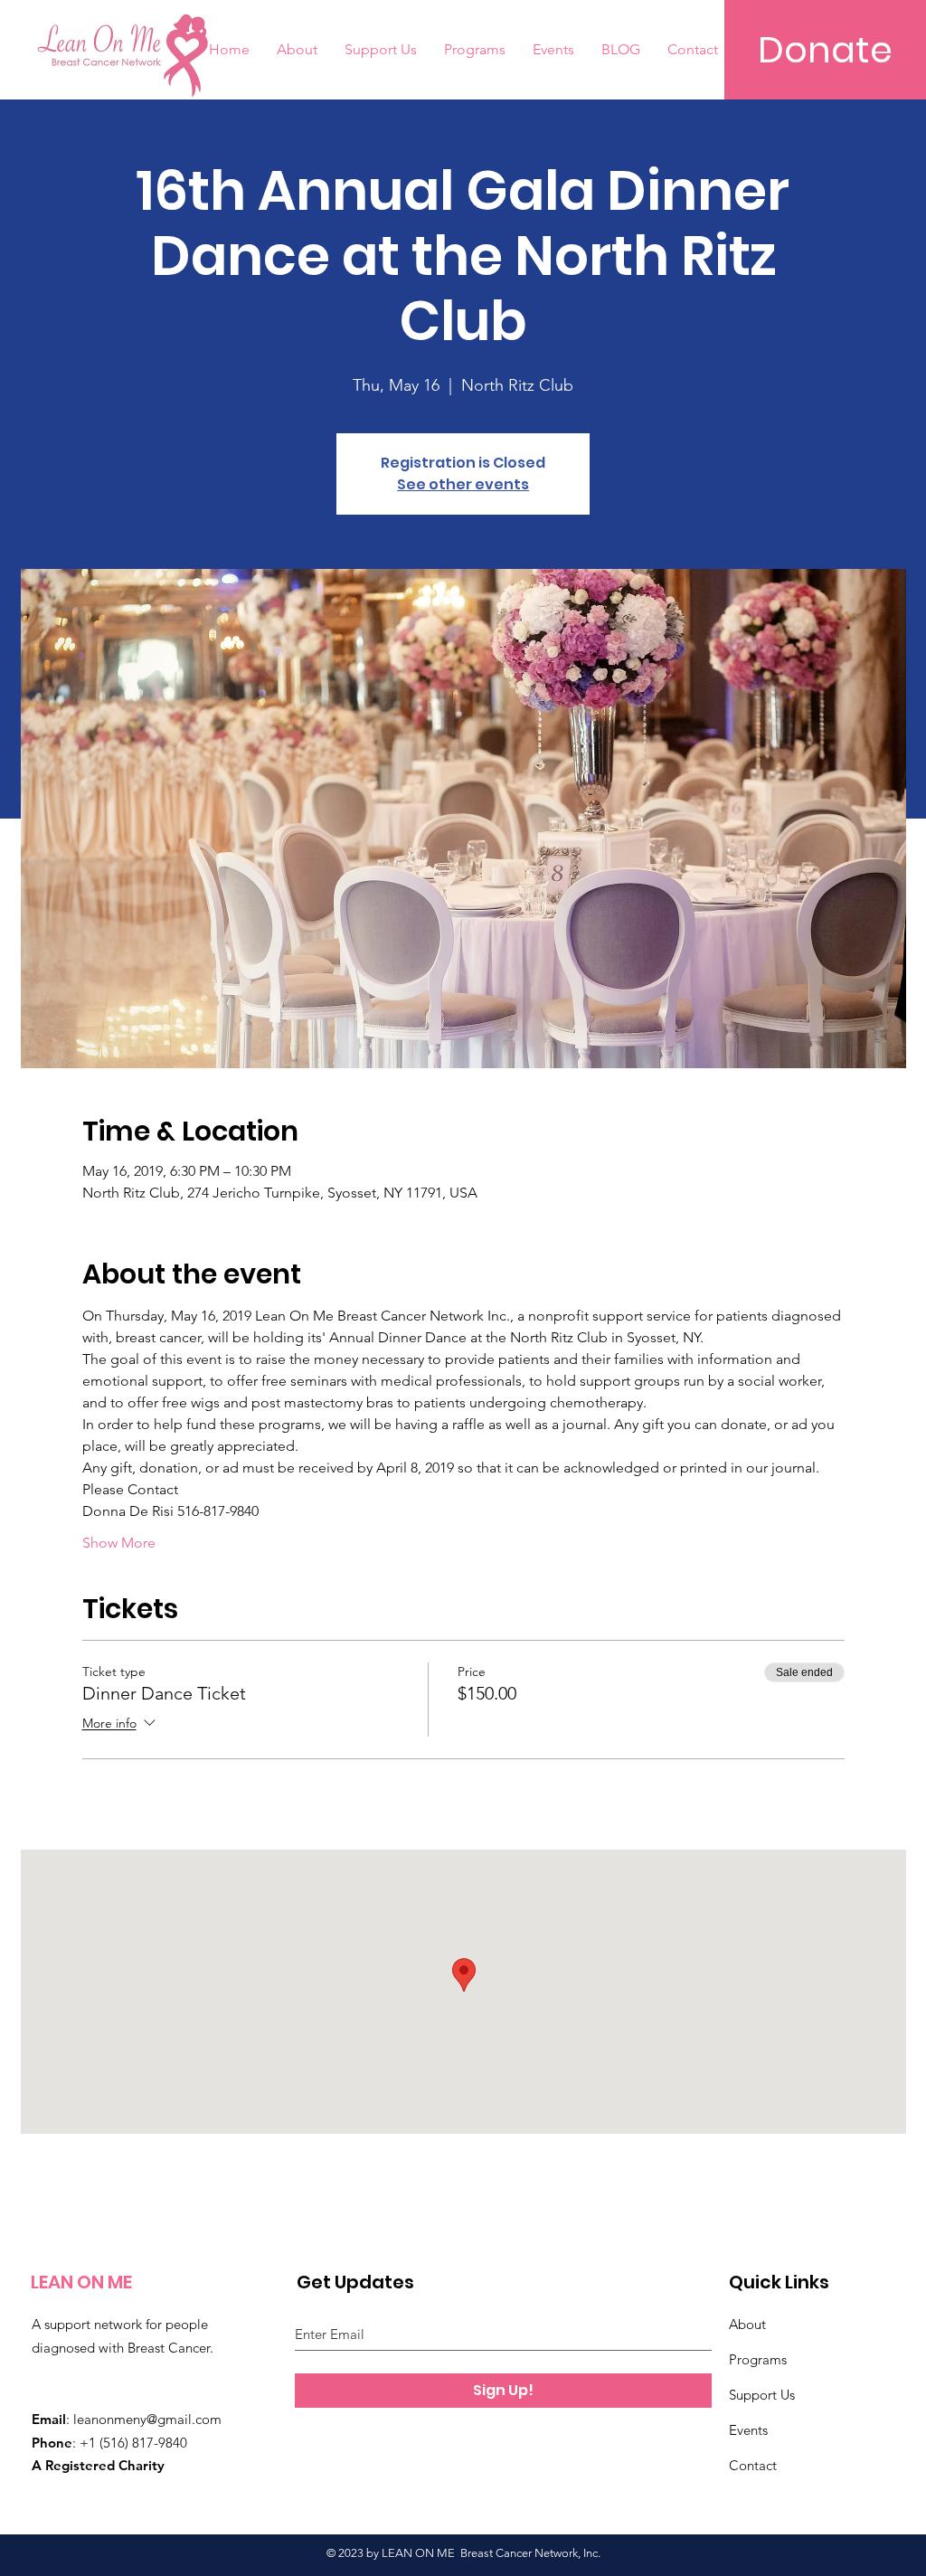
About (747, 2324)
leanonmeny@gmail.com (147, 2419)
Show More (119, 1543)
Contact (753, 2465)
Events (748, 2430)
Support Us (762, 2395)
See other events (463, 484)
